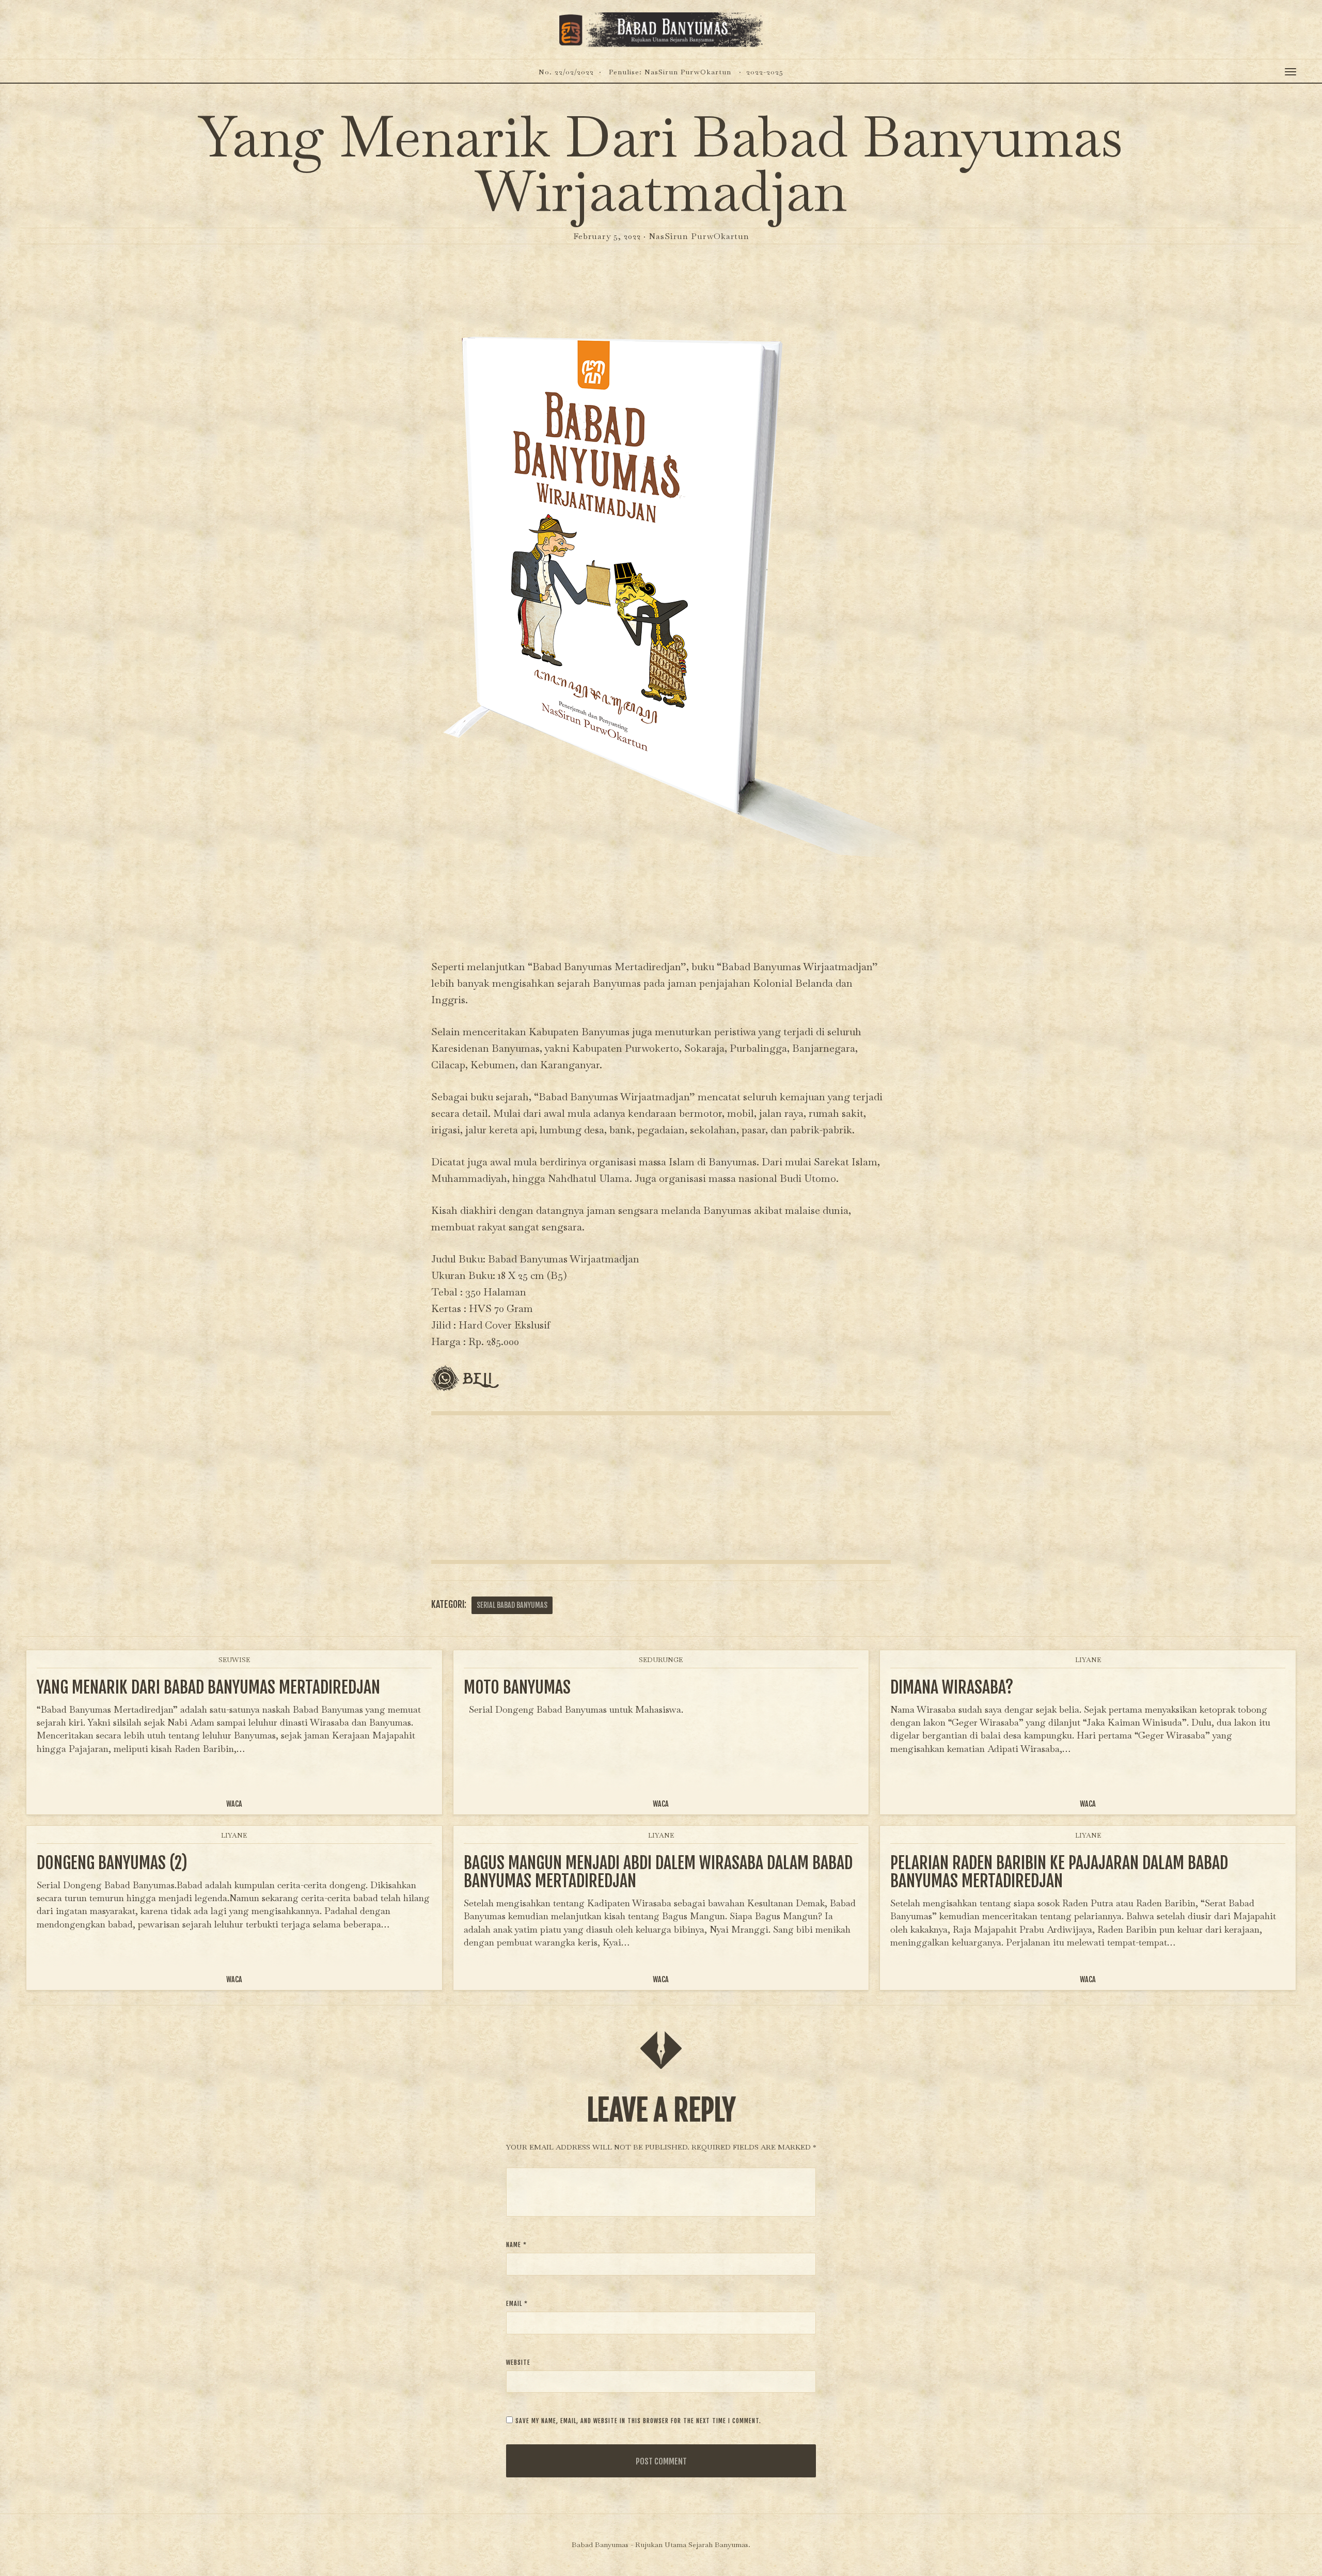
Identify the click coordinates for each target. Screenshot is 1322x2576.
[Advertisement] (661, 1488)
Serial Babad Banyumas (512, 1605)
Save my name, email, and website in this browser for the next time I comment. (638, 2421)
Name (516, 2245)
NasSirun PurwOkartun (699, 236)
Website (518, 2362)
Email (517, 2304)
